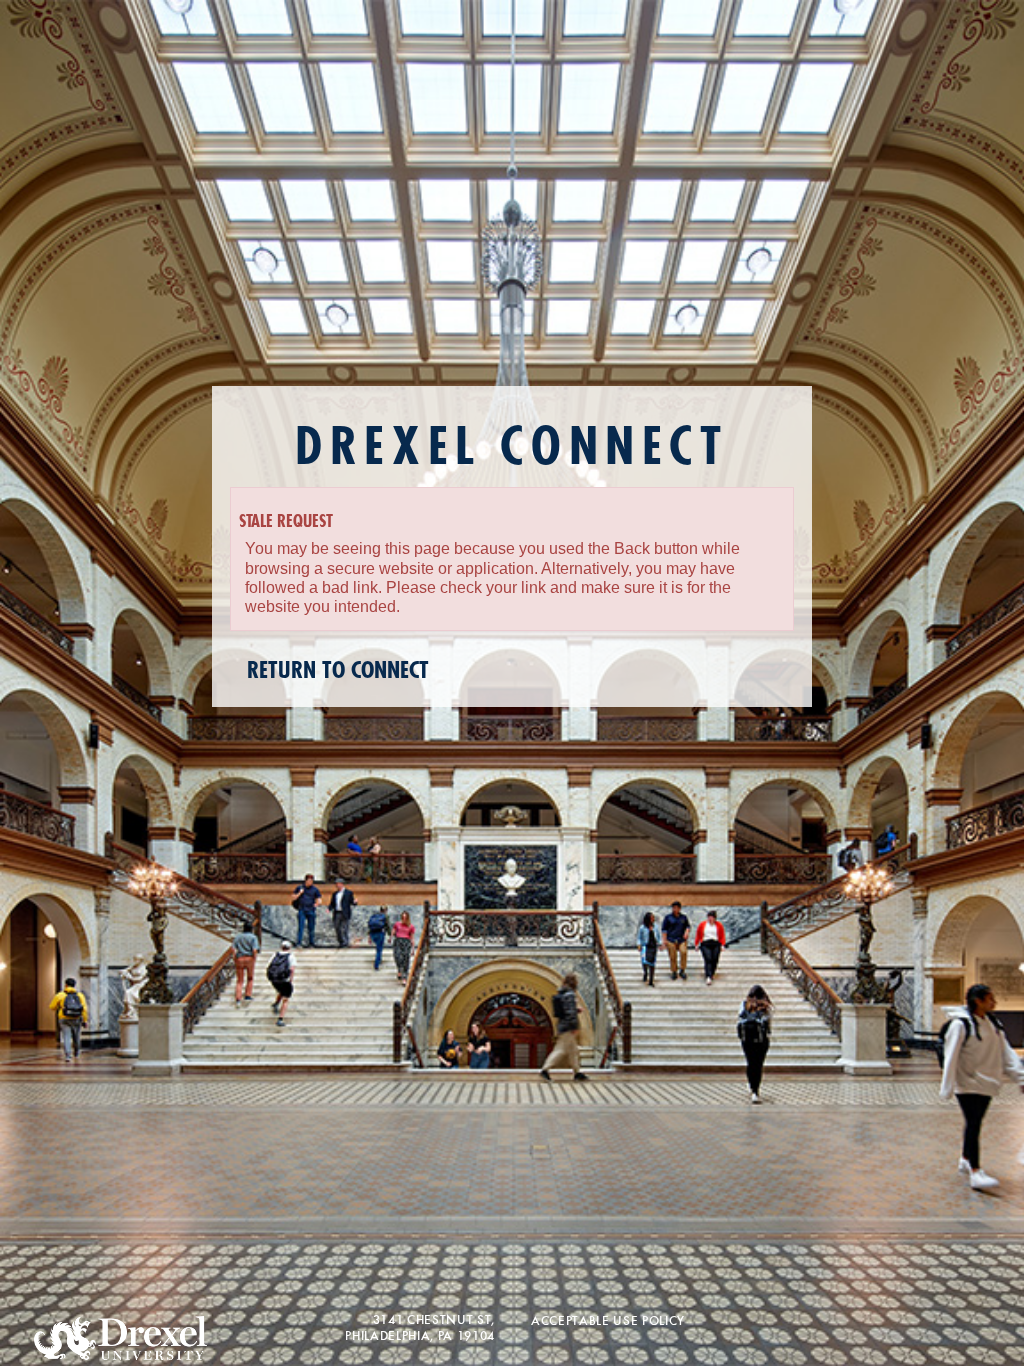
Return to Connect (338, 670)
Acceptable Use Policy (608, 1319)
